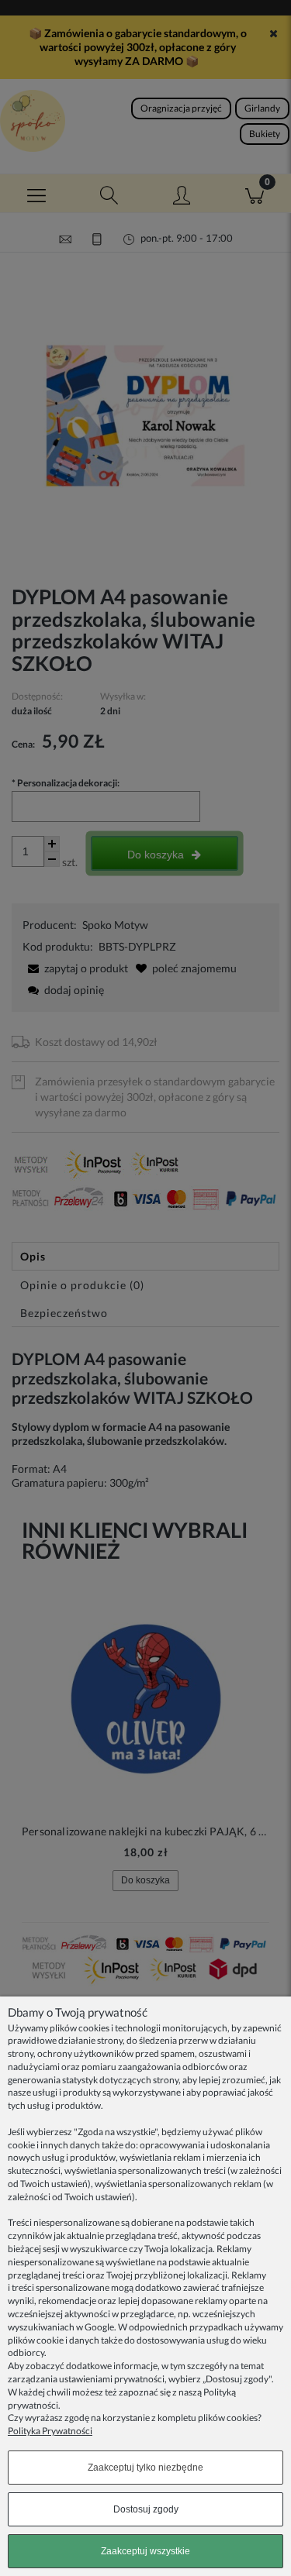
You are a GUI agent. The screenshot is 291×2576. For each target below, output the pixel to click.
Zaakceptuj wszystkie (145, 2551)
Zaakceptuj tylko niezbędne (145, 2468)
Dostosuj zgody (146, 2509)
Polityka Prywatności (50, 2431)
